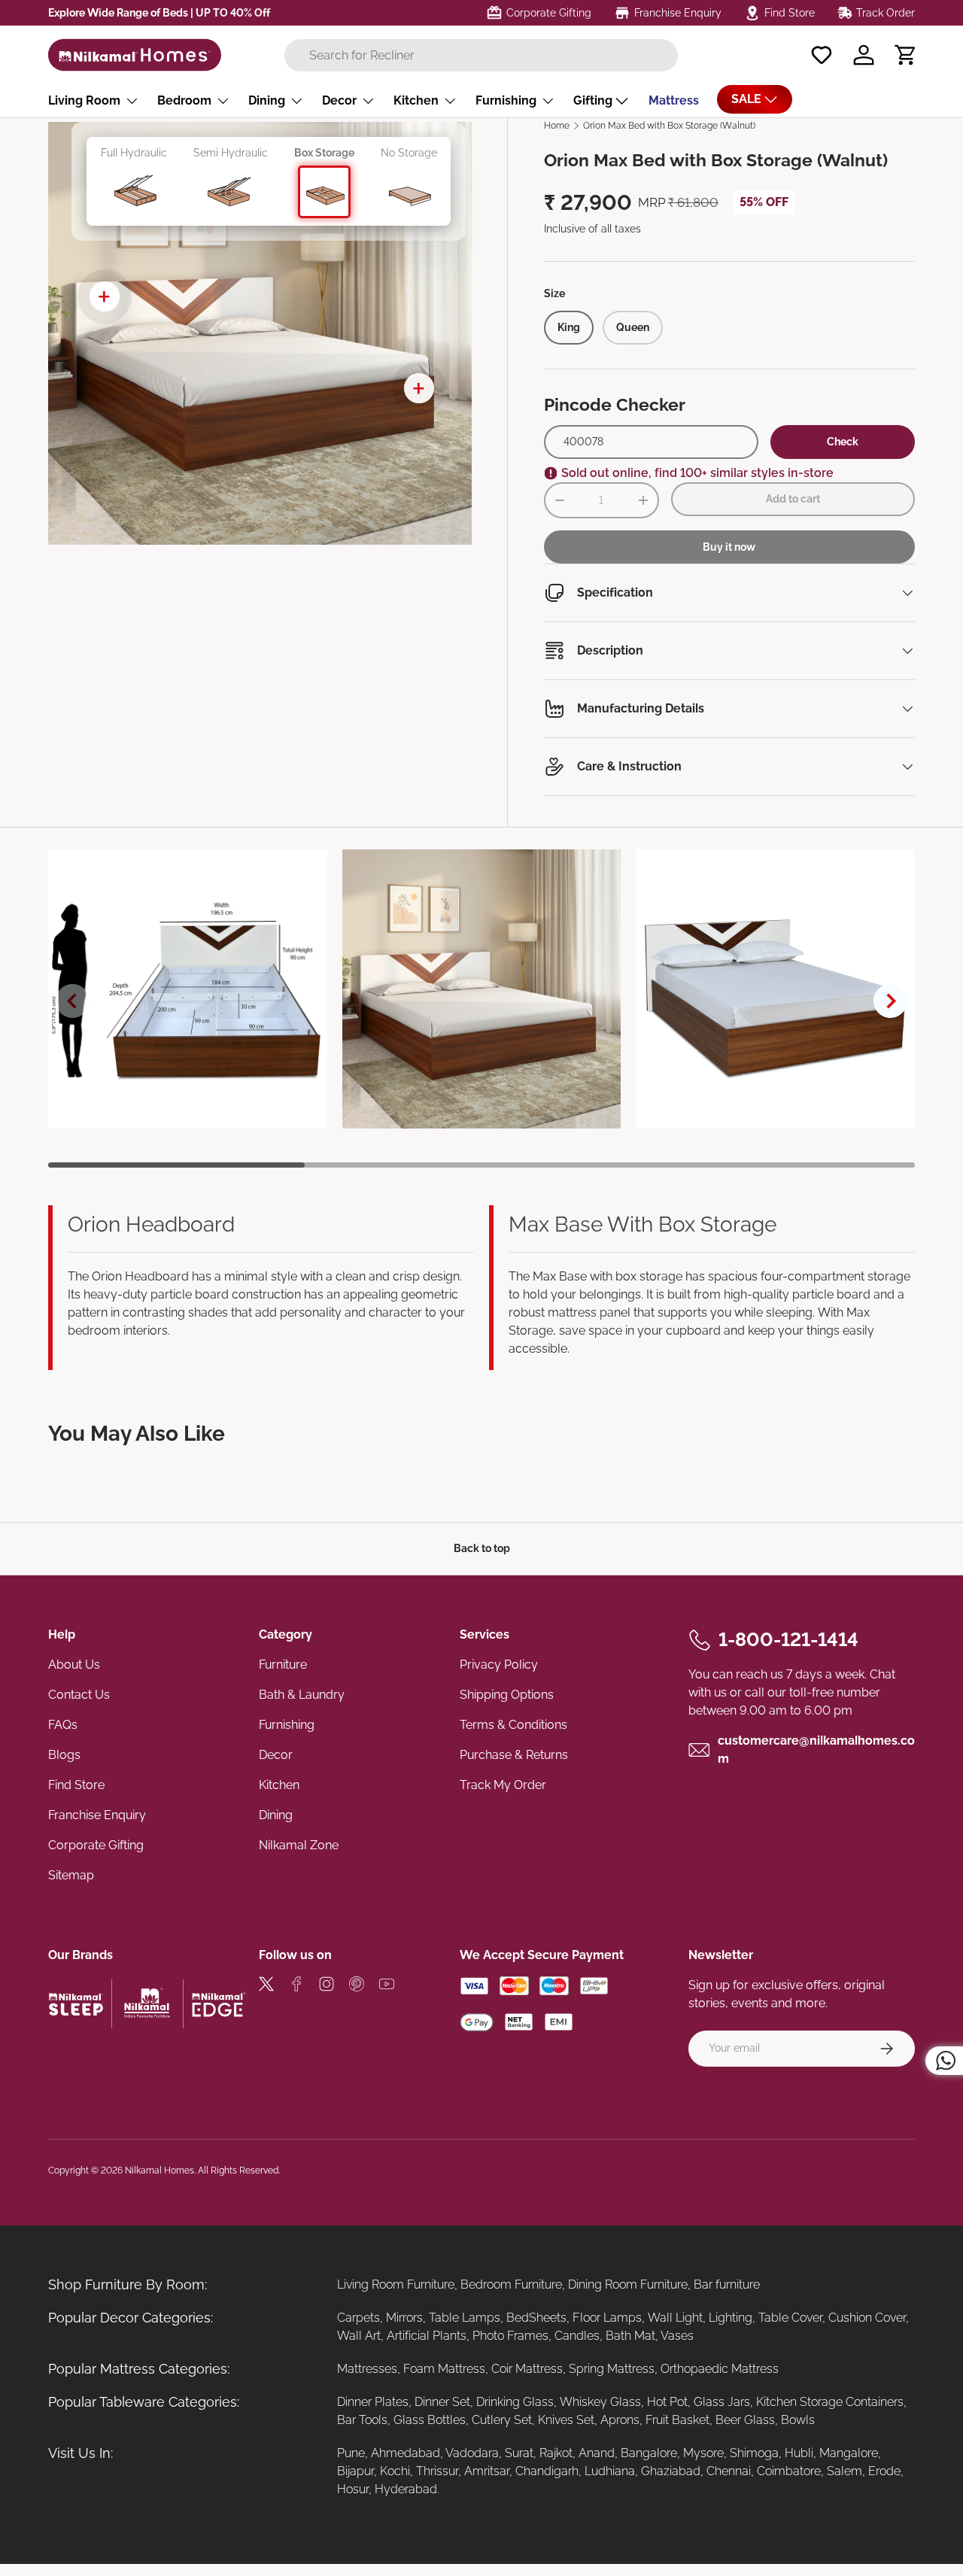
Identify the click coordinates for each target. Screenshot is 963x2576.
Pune (351, 2453)
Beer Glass (745, 2420)
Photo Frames (510, 2336)
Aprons (620, 2420)
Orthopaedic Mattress (720, 2369)
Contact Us (79, 1695)
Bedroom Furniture (511, 2284)
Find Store (76, 1785)
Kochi (395, 2471)
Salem (845, 2471)
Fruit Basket (677, 2420)
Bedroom (184, 100)
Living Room (84, 100)
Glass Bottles (430, 2420)
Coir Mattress (527, 2369)
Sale (746, 99)
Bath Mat (630, 2336)
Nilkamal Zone (299, 1845)
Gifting (593, 100)
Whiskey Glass (600, 2402)
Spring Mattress (612, 2369)
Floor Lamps (607, 2318)
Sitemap (71, 1875)
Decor (339, 100)
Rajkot (556, 2453)
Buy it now (729, 547)
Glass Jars (722, 2402)
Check (843, 442)
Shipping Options (507, 1695)
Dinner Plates (373, 2402)
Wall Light (675, 2318)
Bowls (798, 2420)
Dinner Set (442, 2402)
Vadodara (472, 2453)
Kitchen (416, 100)
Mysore (703, 2453)
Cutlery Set (502, 2420)
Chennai (729, 2471)
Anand (597, 2453)
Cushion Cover (867, 2318)
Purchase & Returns (514, 1755)
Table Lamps (465, 2318)
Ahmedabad (406, 2453)
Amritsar (487, 2471)
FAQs (63, 1725)
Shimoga (754, 2453)
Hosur (353, 2489)
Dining (267, 100)
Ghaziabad (671, 2471)
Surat (519, 2453)
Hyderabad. (407, 2489)
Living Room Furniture (396, 2284)
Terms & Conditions (513, 1725)
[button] (906, 55)
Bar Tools (362, 2420)
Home (557, 126)
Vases (677, 2336)
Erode (884, 2471)
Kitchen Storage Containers (830, 2402)
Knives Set (566, 2420)
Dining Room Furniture (628, 2284)
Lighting (731, 2318)
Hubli (799, 2453)
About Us (74, 1665)
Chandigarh (547, 2471)
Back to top (482, 1548)
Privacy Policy (499, 1665)
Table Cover (790, 2318)
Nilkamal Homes (159, 2170)
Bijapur (355, 2471)
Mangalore (849, 2453)
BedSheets (536, 2318)
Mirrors (404, 2318)
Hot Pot (667, 2402)
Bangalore (649, 2453)
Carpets (358, 2318)
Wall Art (359, 2336)
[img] (266, 1987)
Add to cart (793, 499)
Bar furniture (727, 2284)
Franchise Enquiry (97, 1815)
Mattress (674, 100)
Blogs (64, 1755)
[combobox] (481, 55)
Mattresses (367, 2369)
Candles (577, 2336)
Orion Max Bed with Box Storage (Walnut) (669, 126)
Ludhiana (610, 2471)
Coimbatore (789, 2471)
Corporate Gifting (96, 1845)
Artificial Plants (427, 2336)
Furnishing (506, 100)
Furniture (283, 1665)
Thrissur (437, 2471)
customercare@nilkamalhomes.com (816, 1750)
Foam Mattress (444, 2369)
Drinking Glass (515, 2402)
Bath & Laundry (302, 1695)
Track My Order (503, 1785)
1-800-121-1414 (788, 1639)
